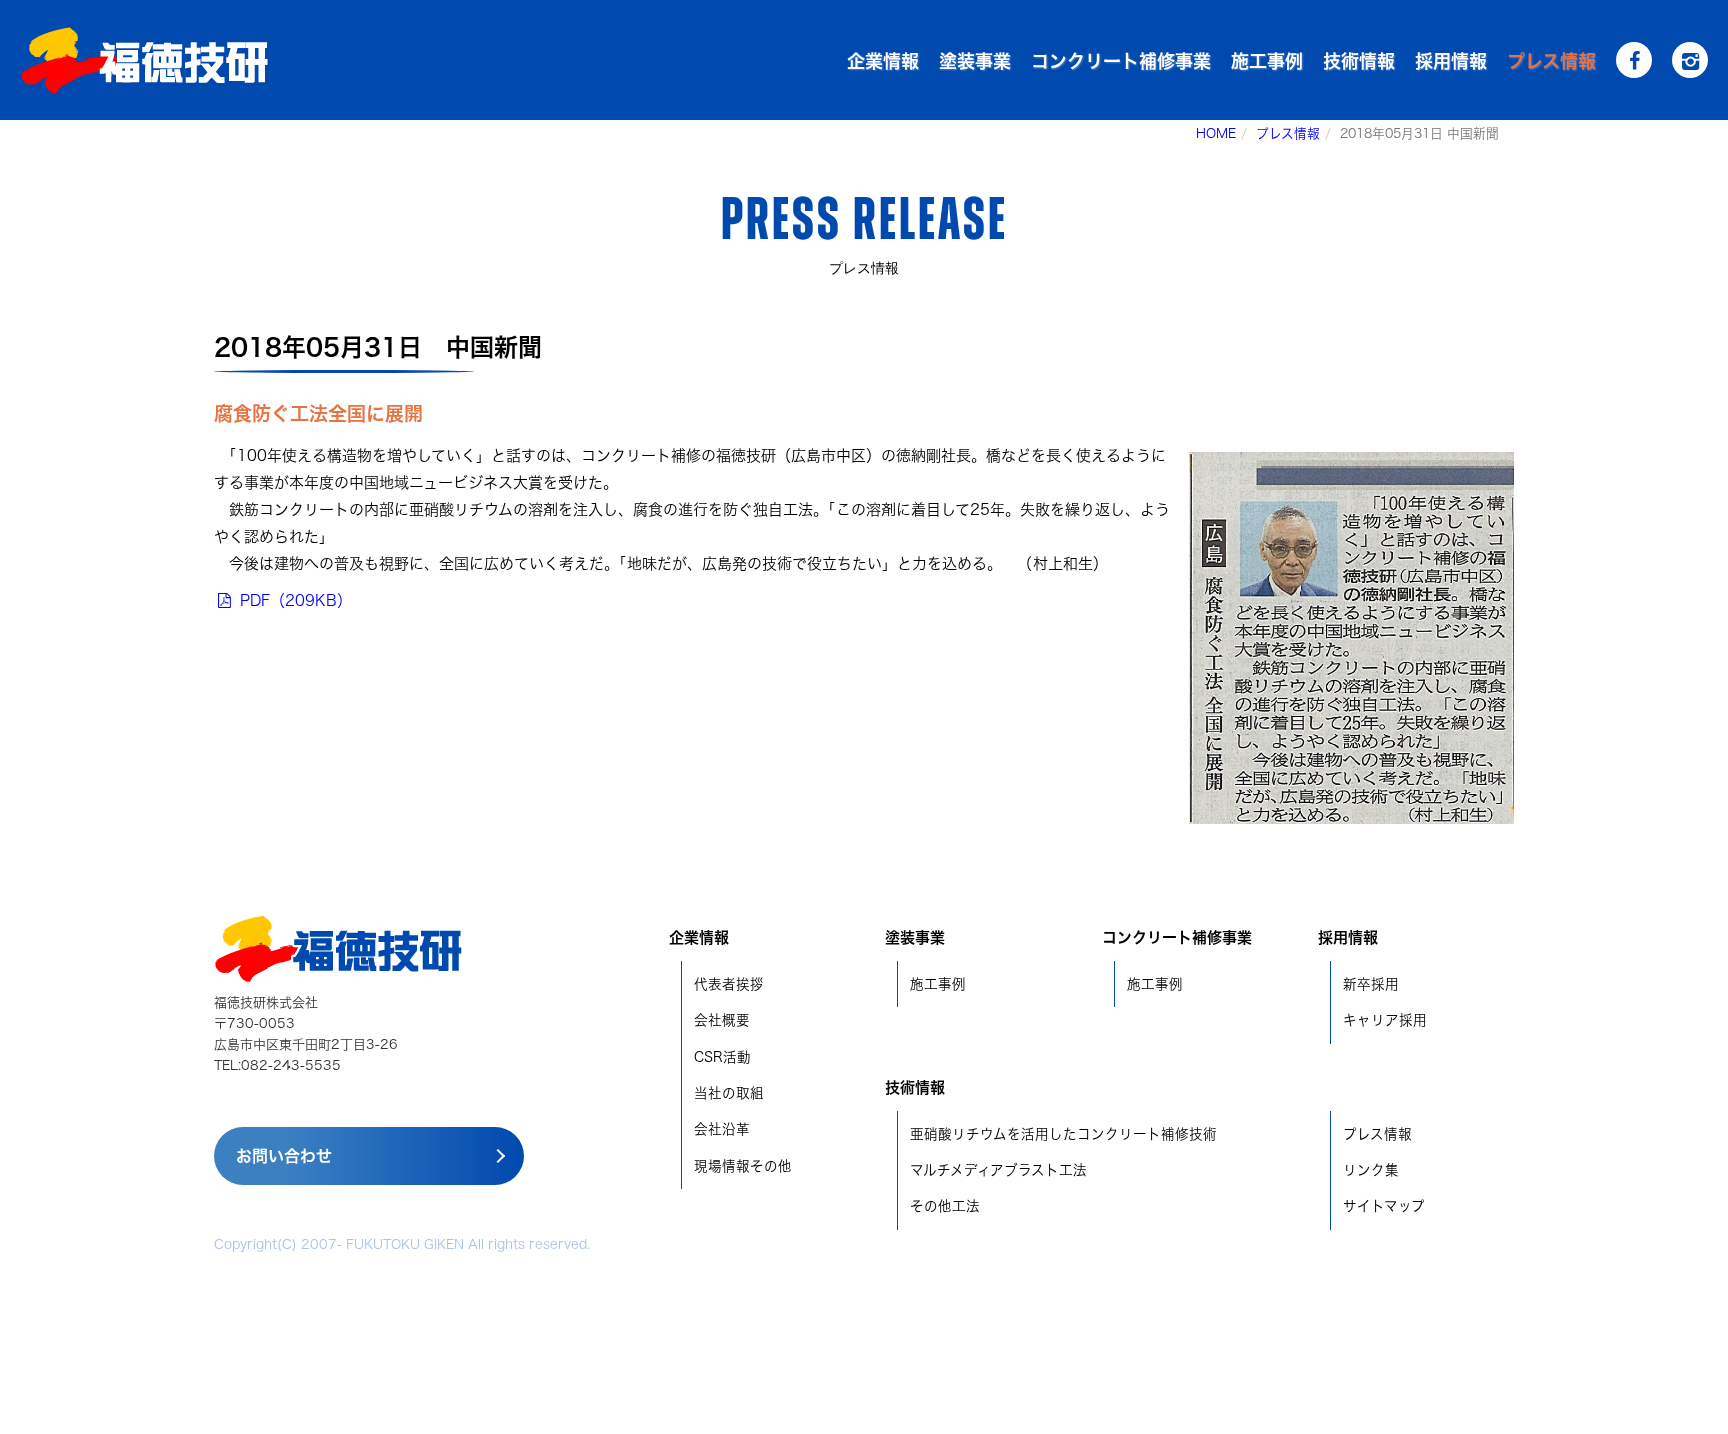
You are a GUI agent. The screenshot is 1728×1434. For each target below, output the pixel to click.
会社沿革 (722, 1129)
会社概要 (722, 1020)
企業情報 (883, 61)
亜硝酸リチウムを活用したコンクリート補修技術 (1063, 1134)
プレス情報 (1551, 61)
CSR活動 (722, 1057)
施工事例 (1267, 61)
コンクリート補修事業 (1121, 61)
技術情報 (1359, 61)
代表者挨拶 (729, 984)
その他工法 (945, 1206)
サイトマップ (1384, 1206)
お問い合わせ (284, 1156)
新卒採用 (1371, 984)
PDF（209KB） (293, 600)
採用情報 (1451, 61)
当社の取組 (729, 1093)
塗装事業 (975, 61)
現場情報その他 (743, 1166)
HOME (1216, 133)
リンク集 (1371, 1170)
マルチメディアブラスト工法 (998, 1170)
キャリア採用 (1385, 1020)
